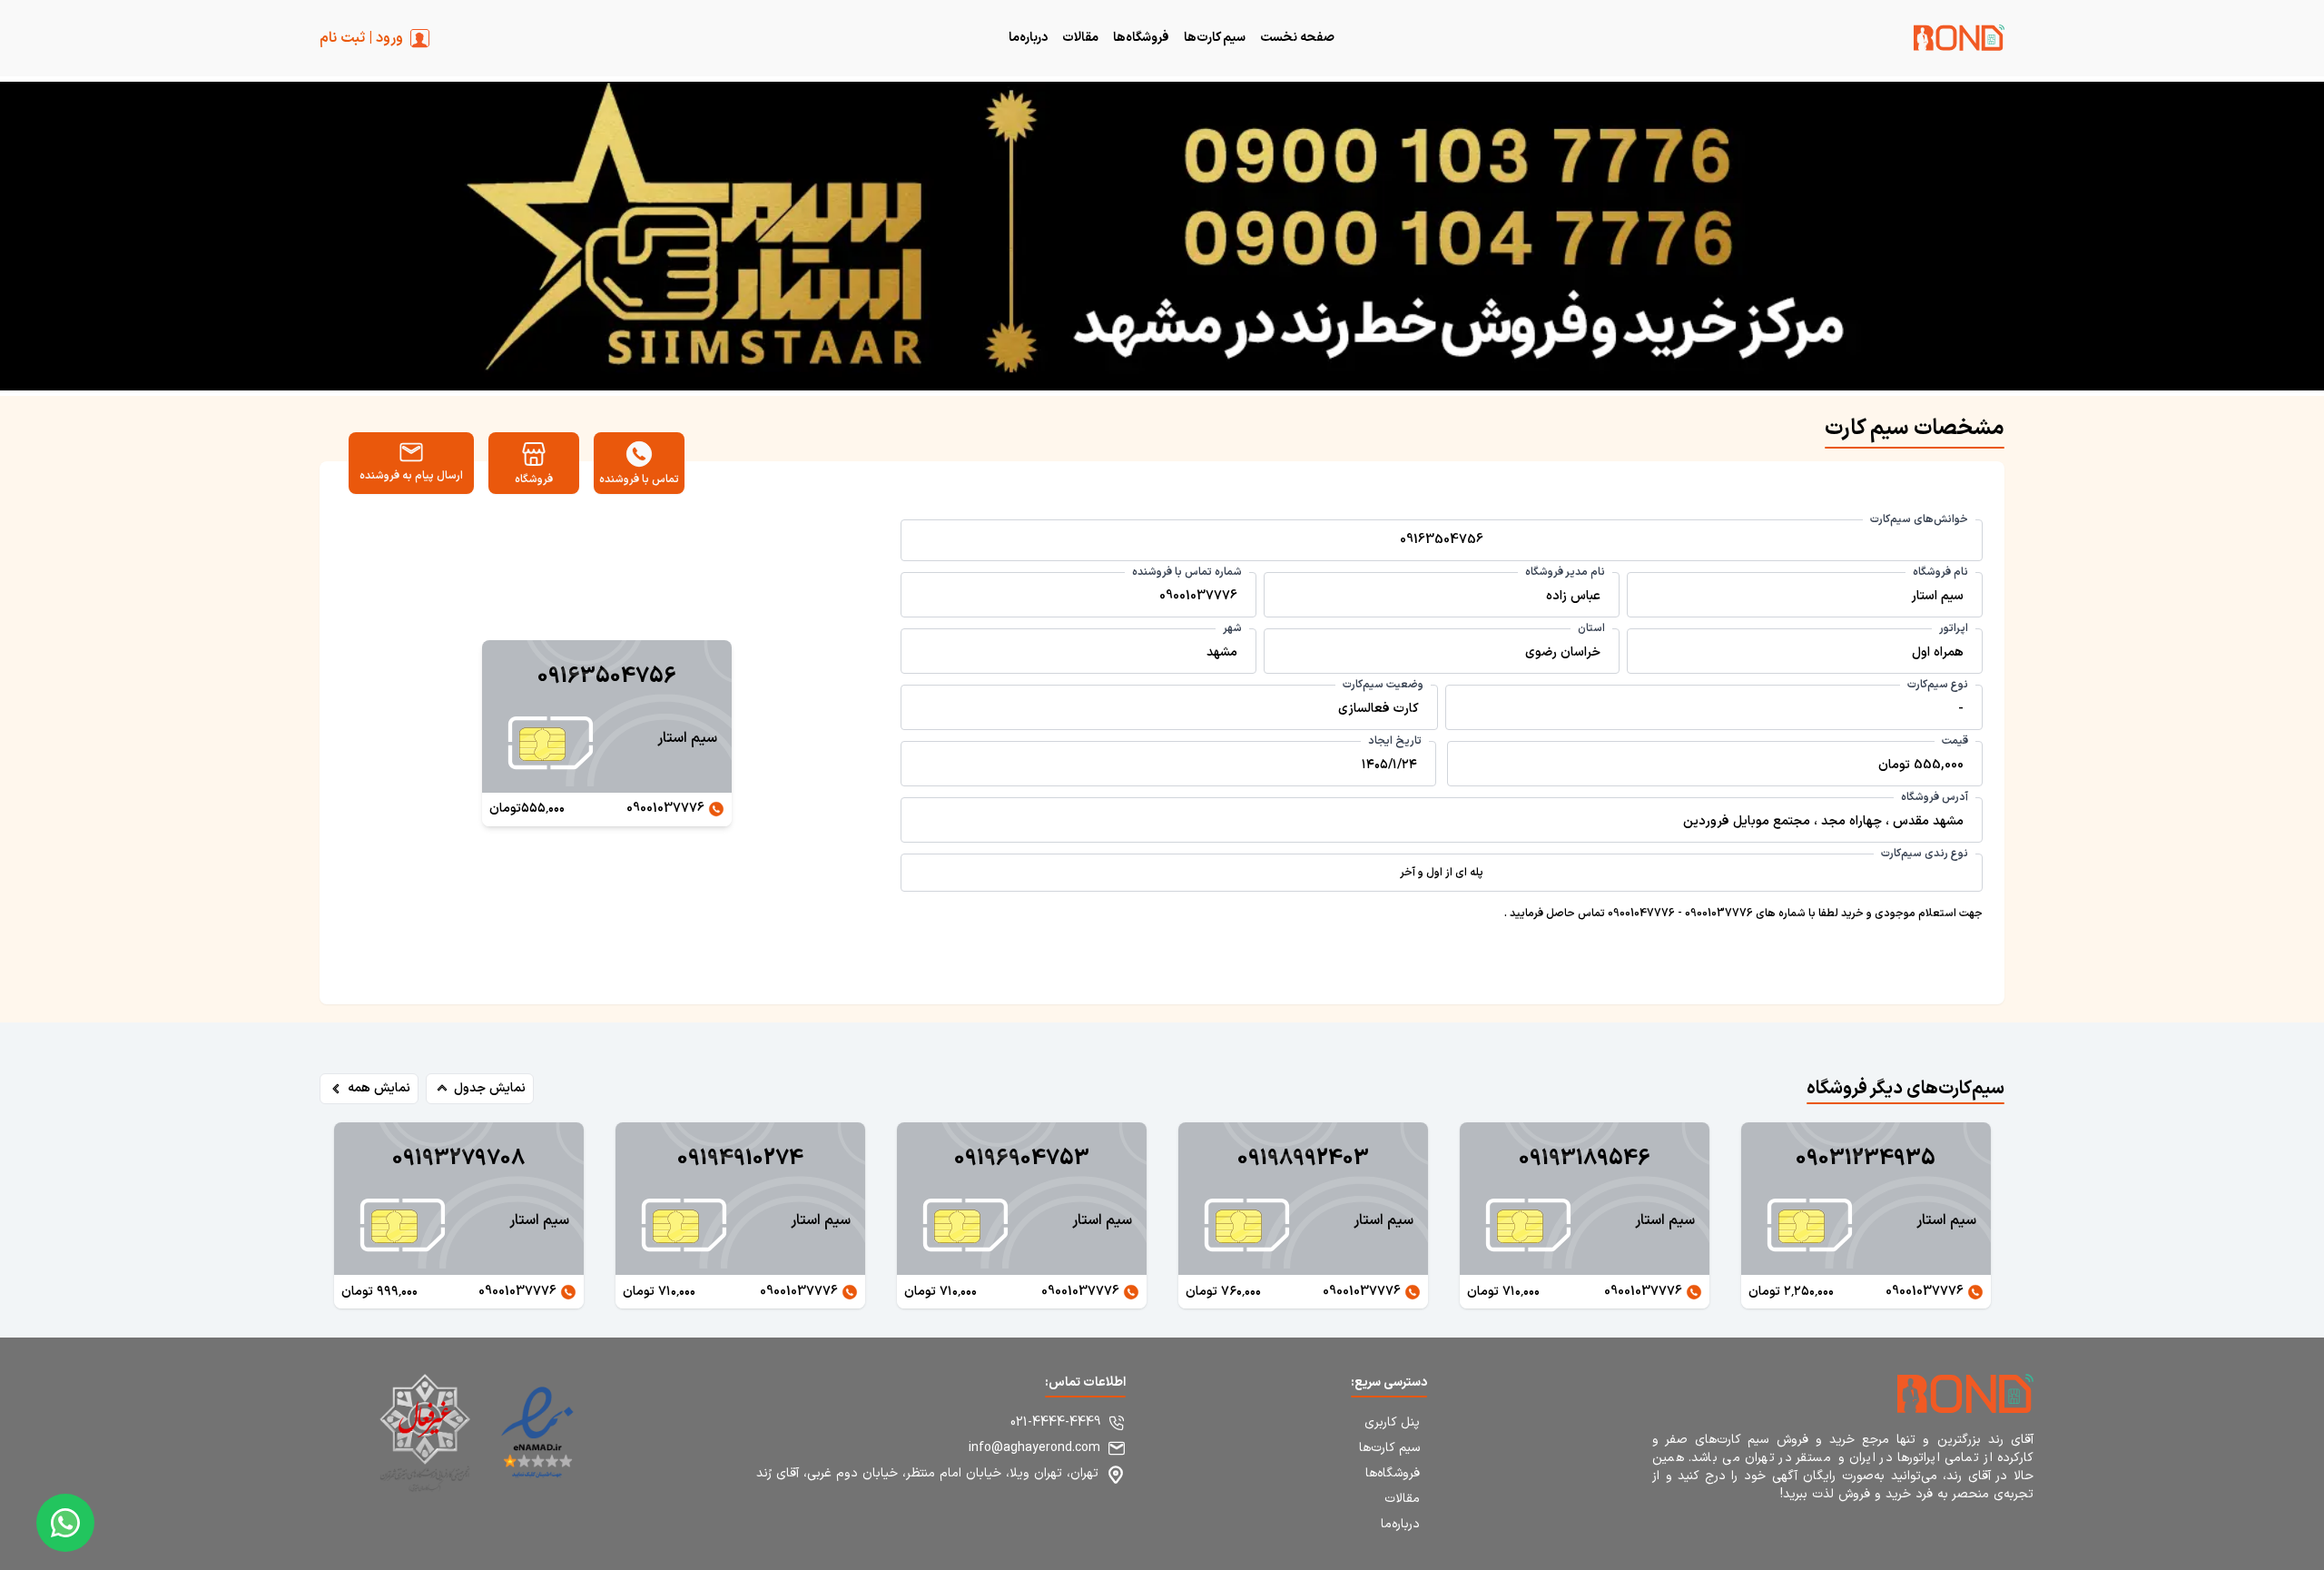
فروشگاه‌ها (1141, 38)
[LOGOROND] (1959, 41)
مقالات (1080, 38)
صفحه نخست (1297, 38)
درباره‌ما (1028, 38)
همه (379, 1088)
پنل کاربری (1392, 1422)
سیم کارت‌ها (1215, 38)
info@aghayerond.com (1034, 1448)
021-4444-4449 (1055, 1423)
